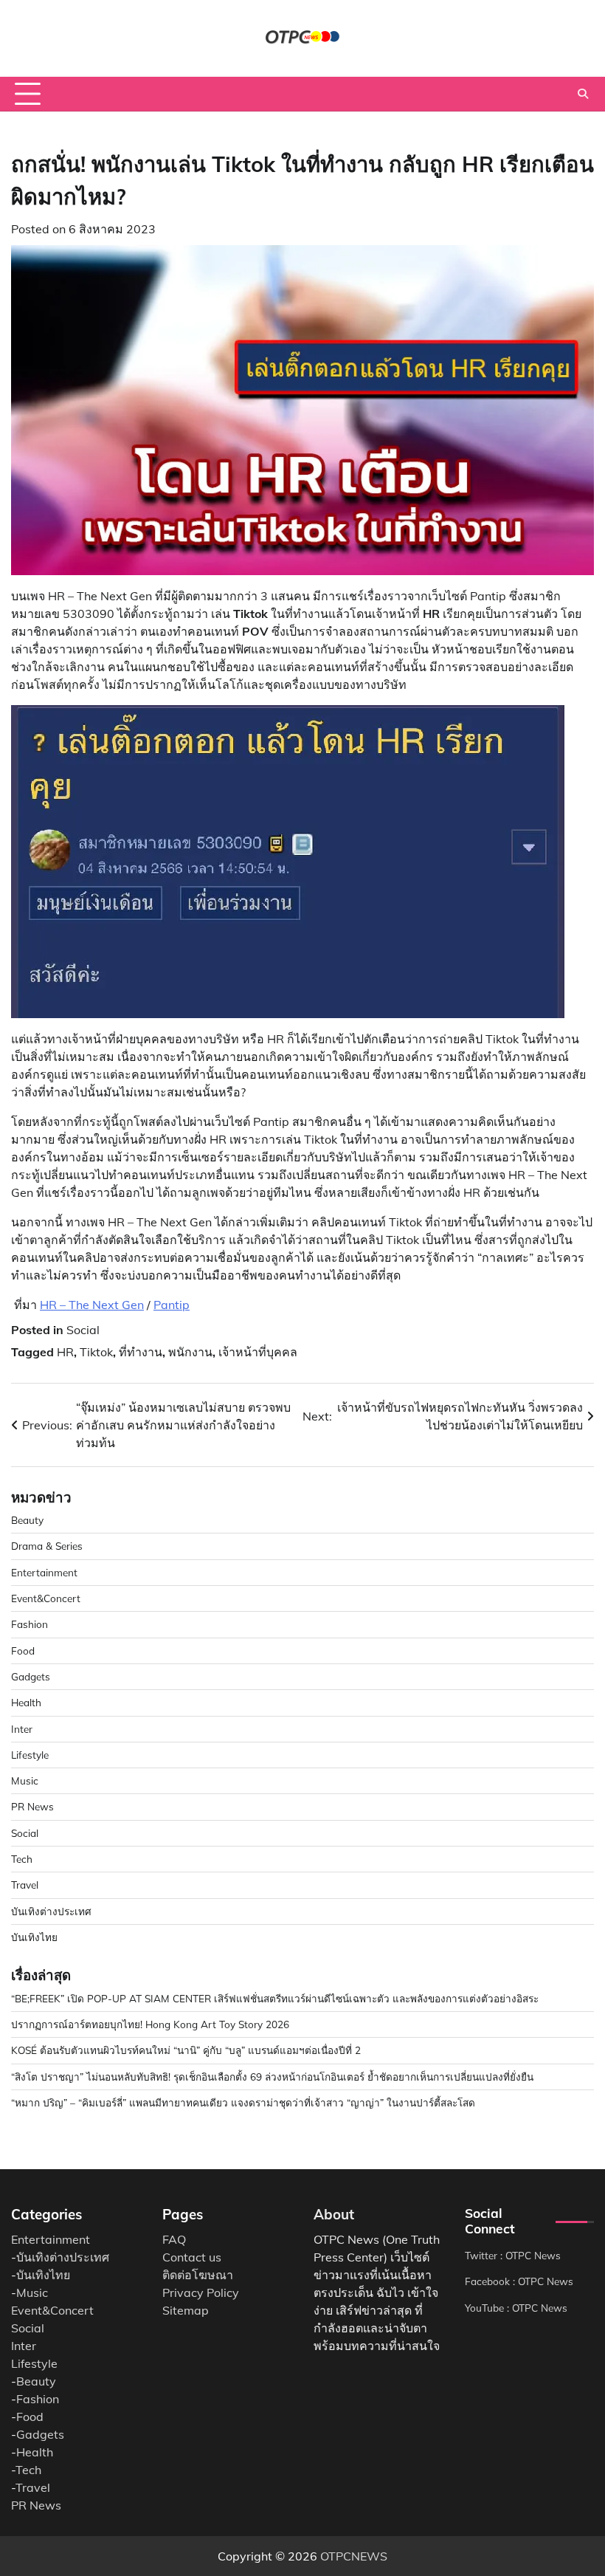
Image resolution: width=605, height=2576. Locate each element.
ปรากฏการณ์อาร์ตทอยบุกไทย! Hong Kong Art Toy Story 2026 (150, 2024)
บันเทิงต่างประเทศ (51, 1911)
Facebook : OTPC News (519, 2281)
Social (83, 1330)
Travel (25, 1885)
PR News (32, 1806)
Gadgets (31, 1676)
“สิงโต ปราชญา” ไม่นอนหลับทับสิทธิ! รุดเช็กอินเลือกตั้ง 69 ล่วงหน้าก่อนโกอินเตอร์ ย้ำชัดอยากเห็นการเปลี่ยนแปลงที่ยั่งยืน (272, 2077)
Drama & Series (47, 1546)
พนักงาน (190, 1352)
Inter (22, 1729)
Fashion (30, 1624)
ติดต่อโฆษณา (198, 2275)
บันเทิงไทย (34, 1937)
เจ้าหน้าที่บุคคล (258, 1352)
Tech (22, 1859)
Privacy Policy (201, 2292)
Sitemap (186, 2310)
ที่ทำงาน (141, 1352)
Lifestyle (30, 1755)
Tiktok (96, 1352)
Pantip (172, 1305)
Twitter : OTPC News (513, 2255)
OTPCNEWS (354, 2556)
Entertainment (44, 1572)
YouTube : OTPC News (516, 2308)
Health (26, 1702)
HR (65, 1352)
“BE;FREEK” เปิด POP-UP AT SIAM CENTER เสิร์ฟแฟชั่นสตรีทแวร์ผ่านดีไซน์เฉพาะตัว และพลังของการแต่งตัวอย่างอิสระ (275, 1998)
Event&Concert (46, 1598)
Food (23, 1651)
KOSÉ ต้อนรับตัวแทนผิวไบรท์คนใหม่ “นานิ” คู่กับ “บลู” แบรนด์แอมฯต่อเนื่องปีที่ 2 (186, 2050)
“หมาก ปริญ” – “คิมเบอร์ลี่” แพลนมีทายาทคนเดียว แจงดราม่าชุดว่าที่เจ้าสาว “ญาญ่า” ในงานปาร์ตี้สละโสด (243, 2102)
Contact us (192, 2257)
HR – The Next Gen (92, 1305)
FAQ (174, 2239)
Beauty (27, 1520)
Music (25, 1780)
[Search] (583, 94)
